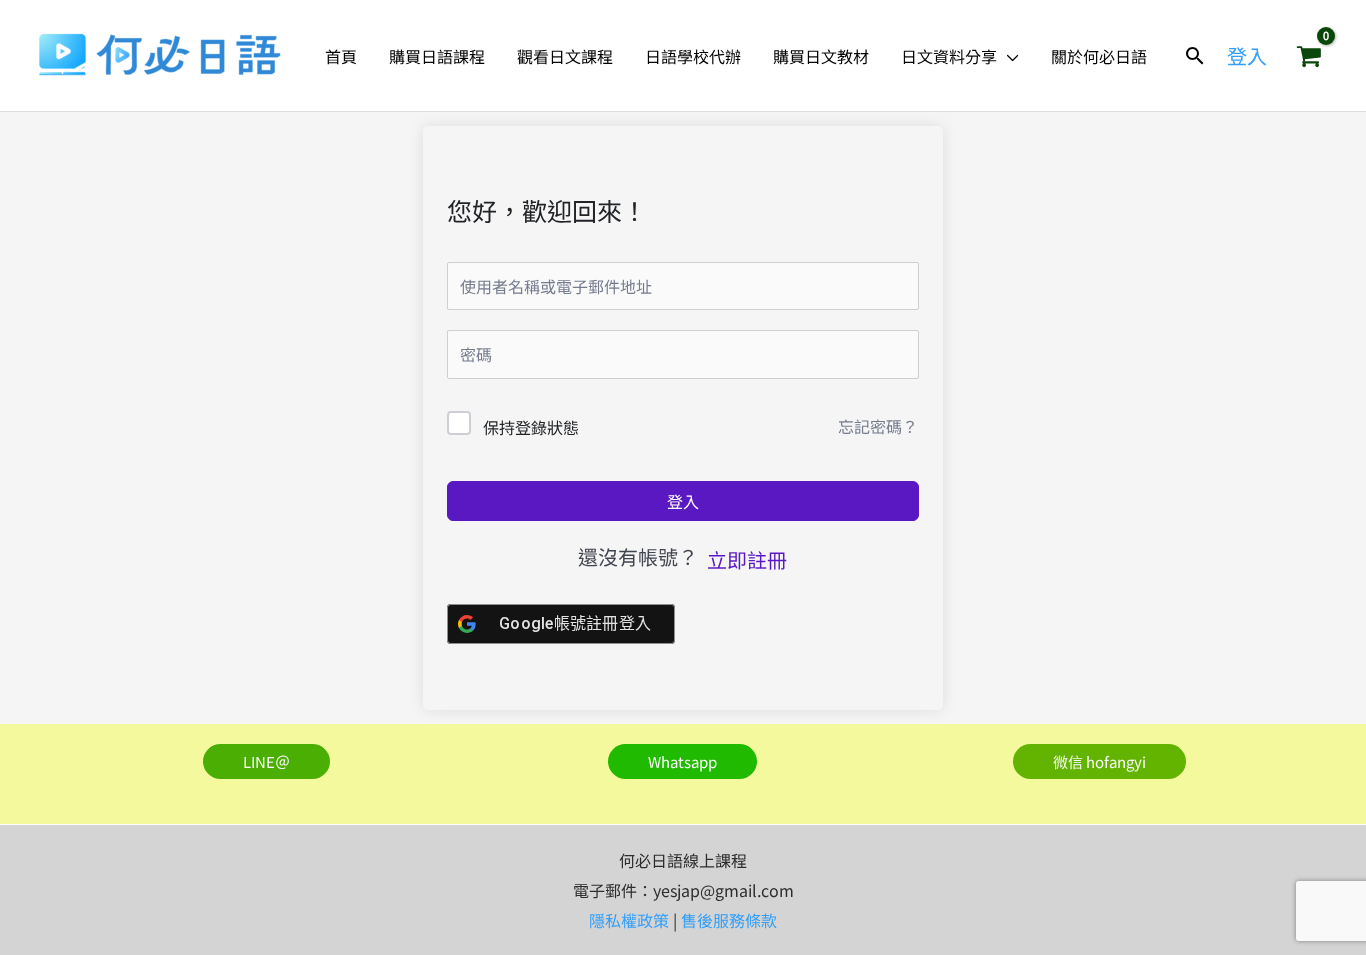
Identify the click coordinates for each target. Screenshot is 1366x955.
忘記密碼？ (878, 426)
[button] (1008, 56)
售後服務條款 (729, 920)
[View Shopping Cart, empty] (1309, 56)
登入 (683, 501)
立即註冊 (747, 559)
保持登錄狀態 (531, 427)
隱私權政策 (629, 920)
